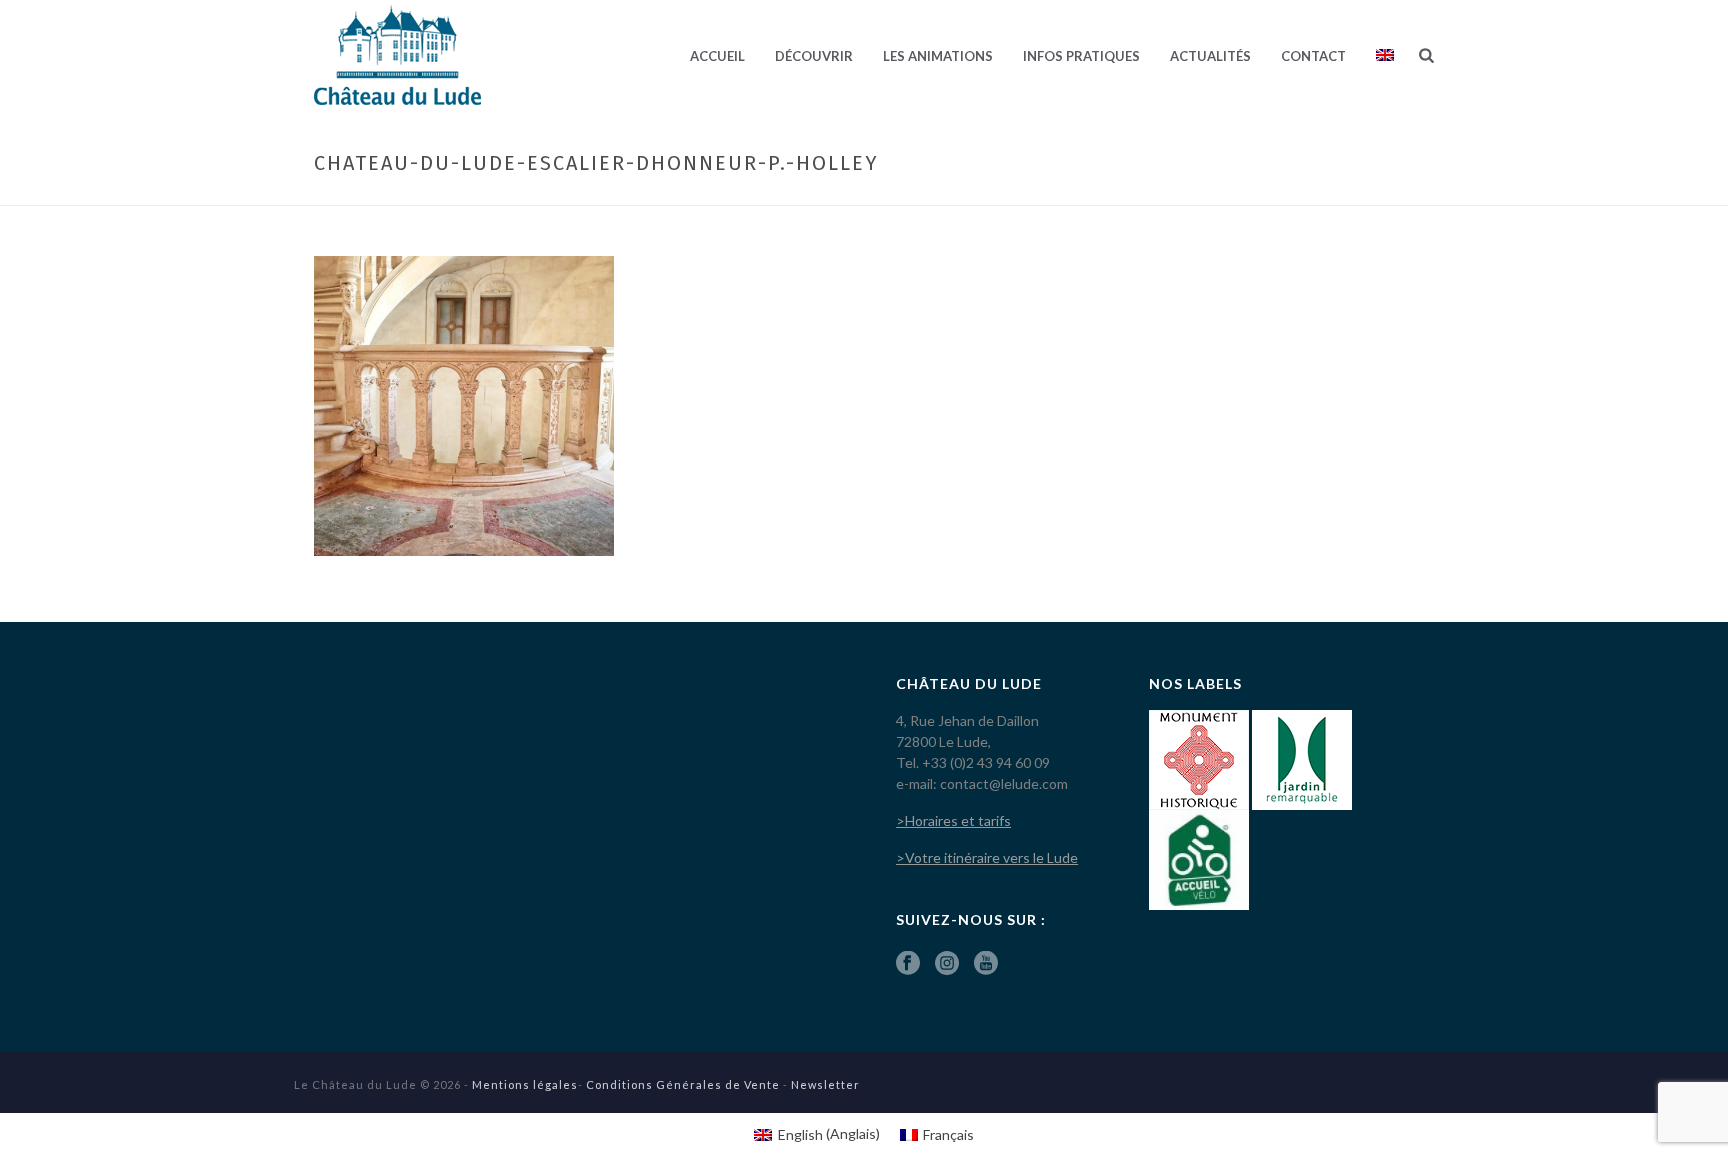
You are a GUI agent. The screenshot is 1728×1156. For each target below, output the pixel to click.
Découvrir (814, 56)
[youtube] (986, 964)
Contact (1313, 56)
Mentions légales (525, 1084)
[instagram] (947, 964)
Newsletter (825, 1084)
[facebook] (908, 964)
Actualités (1210, 56)
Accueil (717, 56)
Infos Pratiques (1081, 56)
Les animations (938, 56)
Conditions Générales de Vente (683, 1084)
